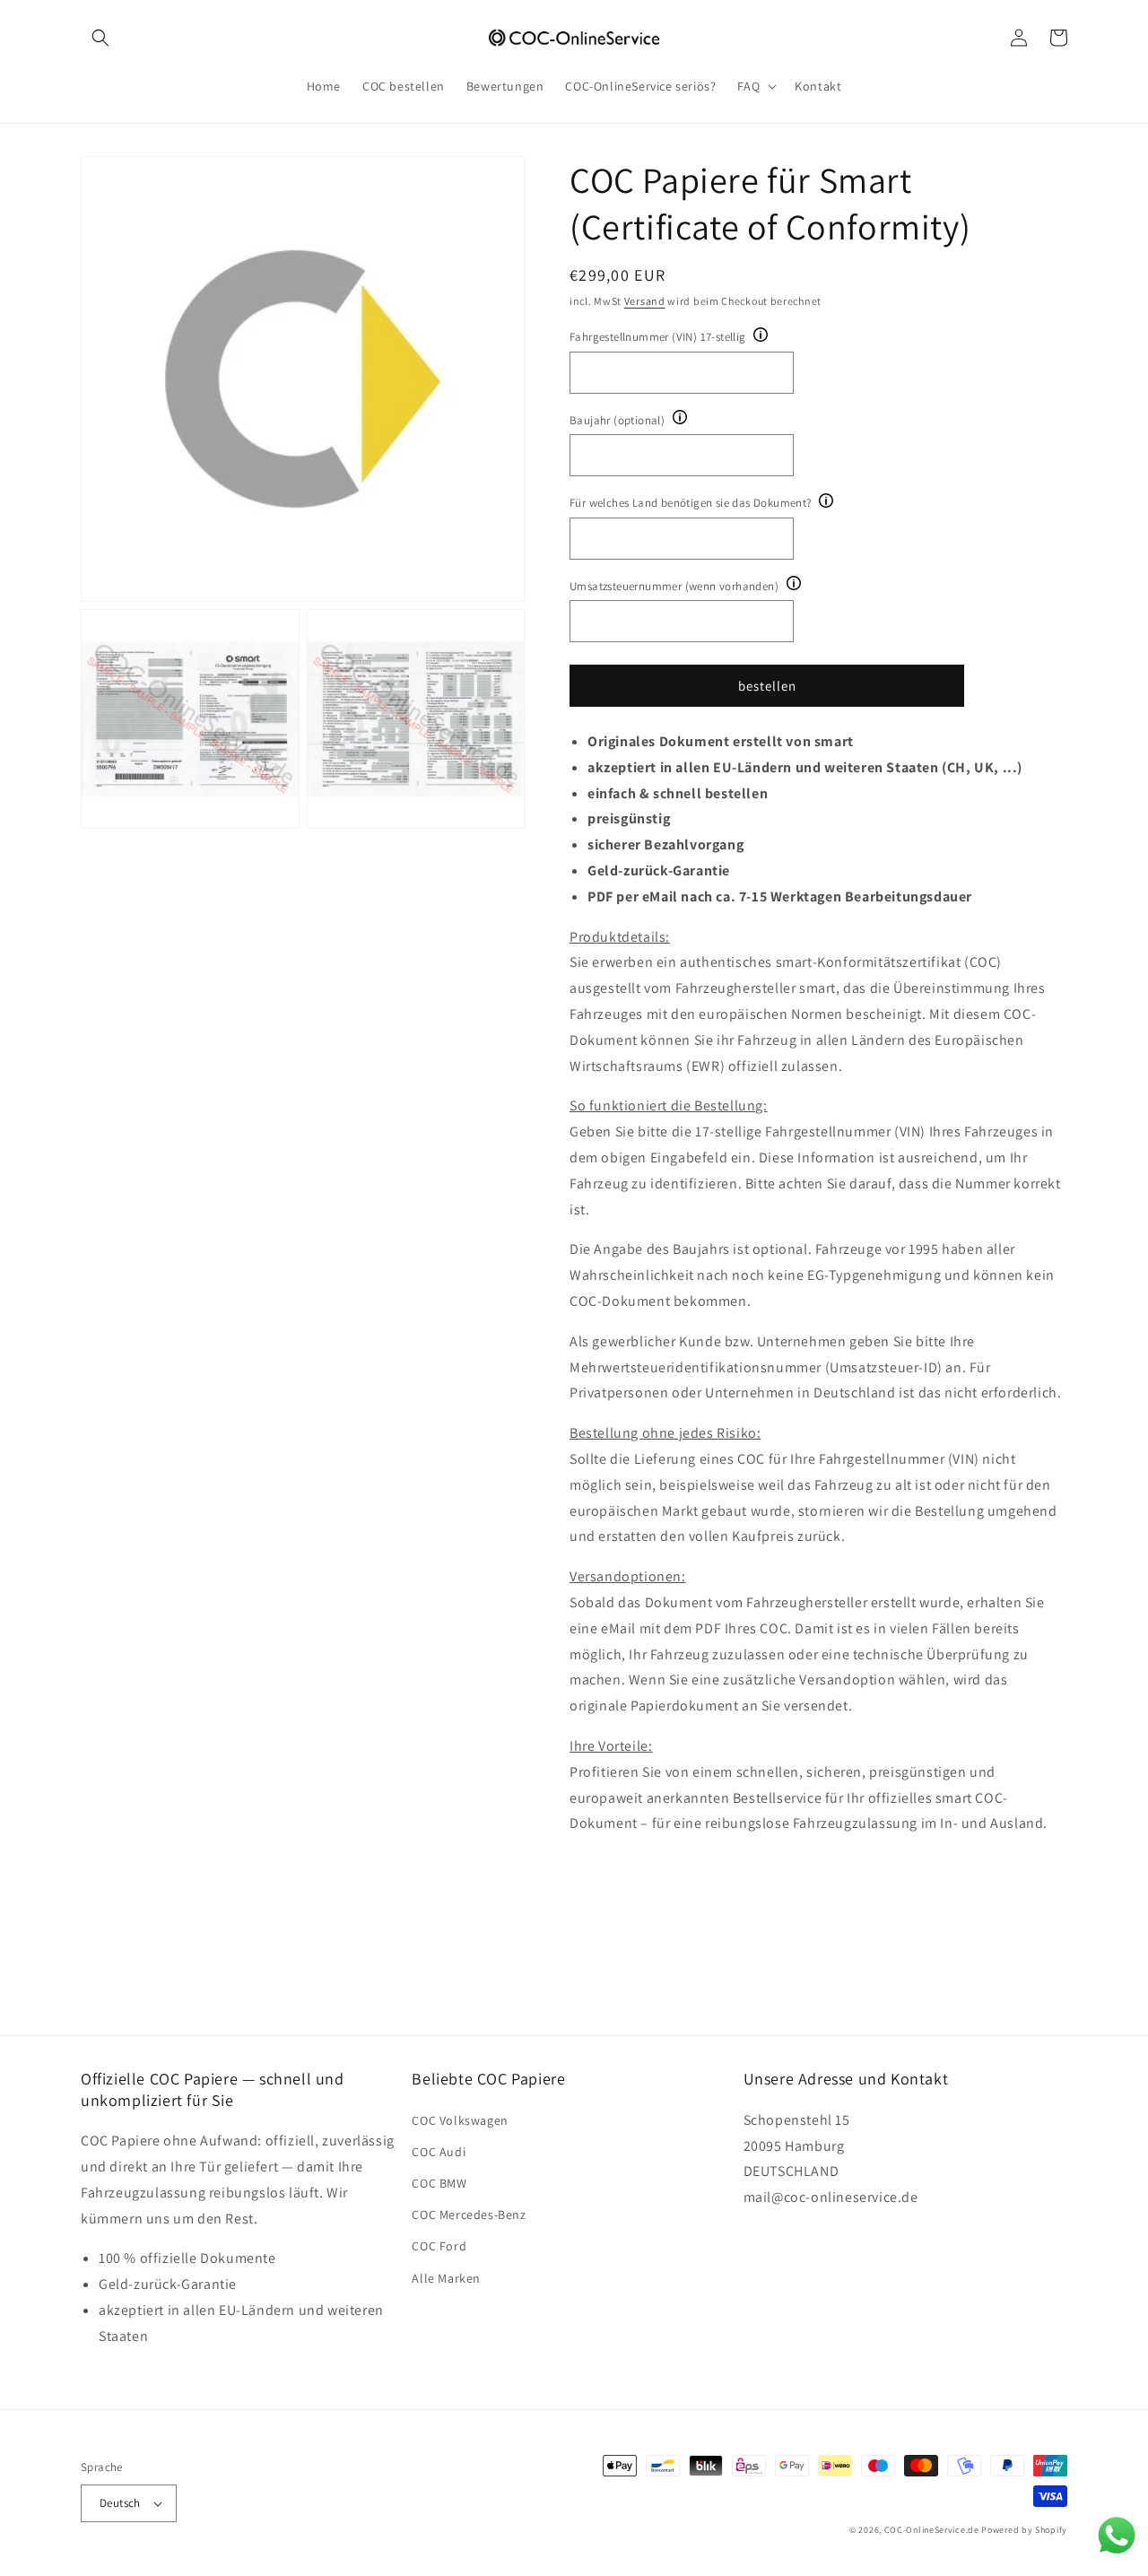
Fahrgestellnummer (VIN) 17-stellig (658, 337)
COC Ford (439, 2246)
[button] (100, 38)
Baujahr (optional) (617, 420)
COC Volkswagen (460, 2120)
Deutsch (120, 2503)
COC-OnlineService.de (932, 2530)
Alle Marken (446, 2278)
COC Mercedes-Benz (469, 2215)
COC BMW (439, 2183)
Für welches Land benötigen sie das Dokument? (691, 503)
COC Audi (439, 2152)
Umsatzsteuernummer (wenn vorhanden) (674, 586)
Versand (645, 301)
